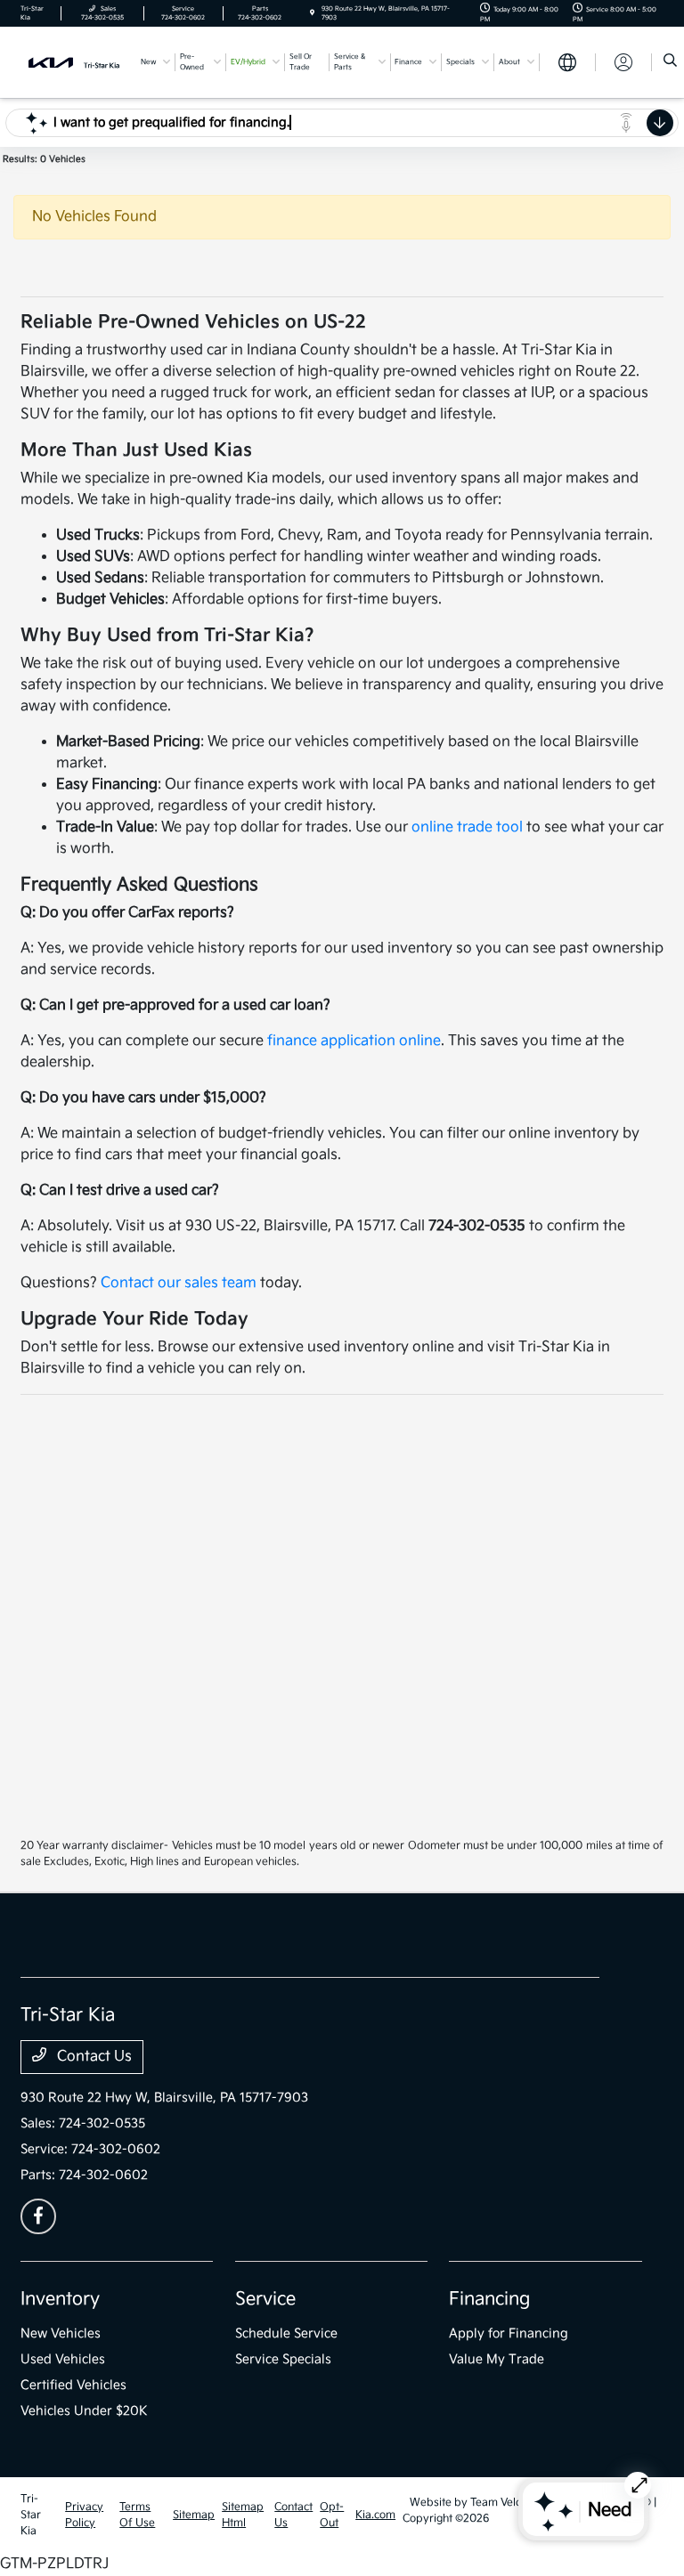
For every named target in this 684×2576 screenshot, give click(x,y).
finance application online (354, 1041)
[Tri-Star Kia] (74, 62)
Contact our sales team (179, 1283)
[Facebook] (38, 2216)
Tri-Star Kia (31, 2515)
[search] (670, 62)
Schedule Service (286, 2333)
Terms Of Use (137, 2515)
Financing (489, 2299)
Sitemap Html (243, 2515)
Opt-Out (332, 2515)
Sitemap (194, 2515)
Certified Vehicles (73, 2385)
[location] (312, 13)
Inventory (60, 2299)
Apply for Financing (509, 2333)
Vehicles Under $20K (84, 2411)
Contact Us (93, 2057)
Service (265, 2299)
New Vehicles (61, 2333)
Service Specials (283, 2359)
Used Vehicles (63, 2359)
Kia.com (375, 2515)
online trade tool (467, 827)
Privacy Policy (84, 2515)
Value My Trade (497, 2359)
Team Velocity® (509, 2503)
